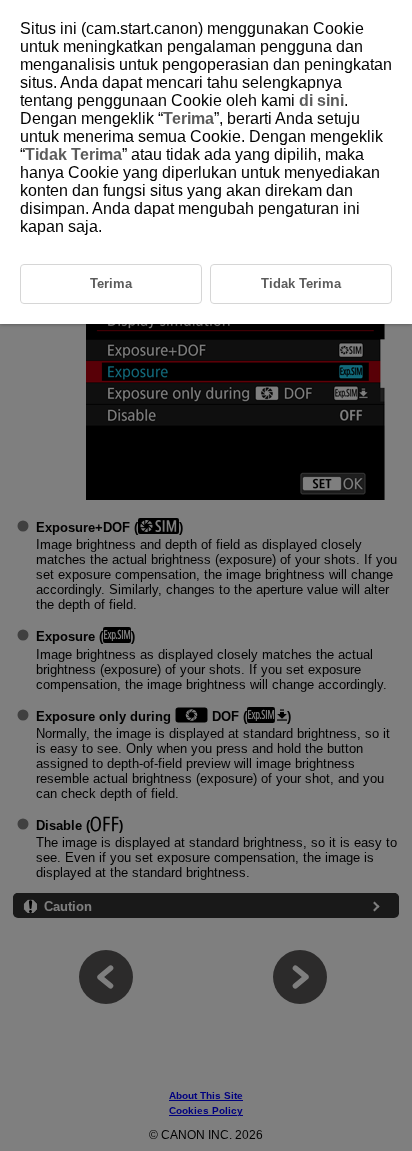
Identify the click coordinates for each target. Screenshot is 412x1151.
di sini (321, 100)
